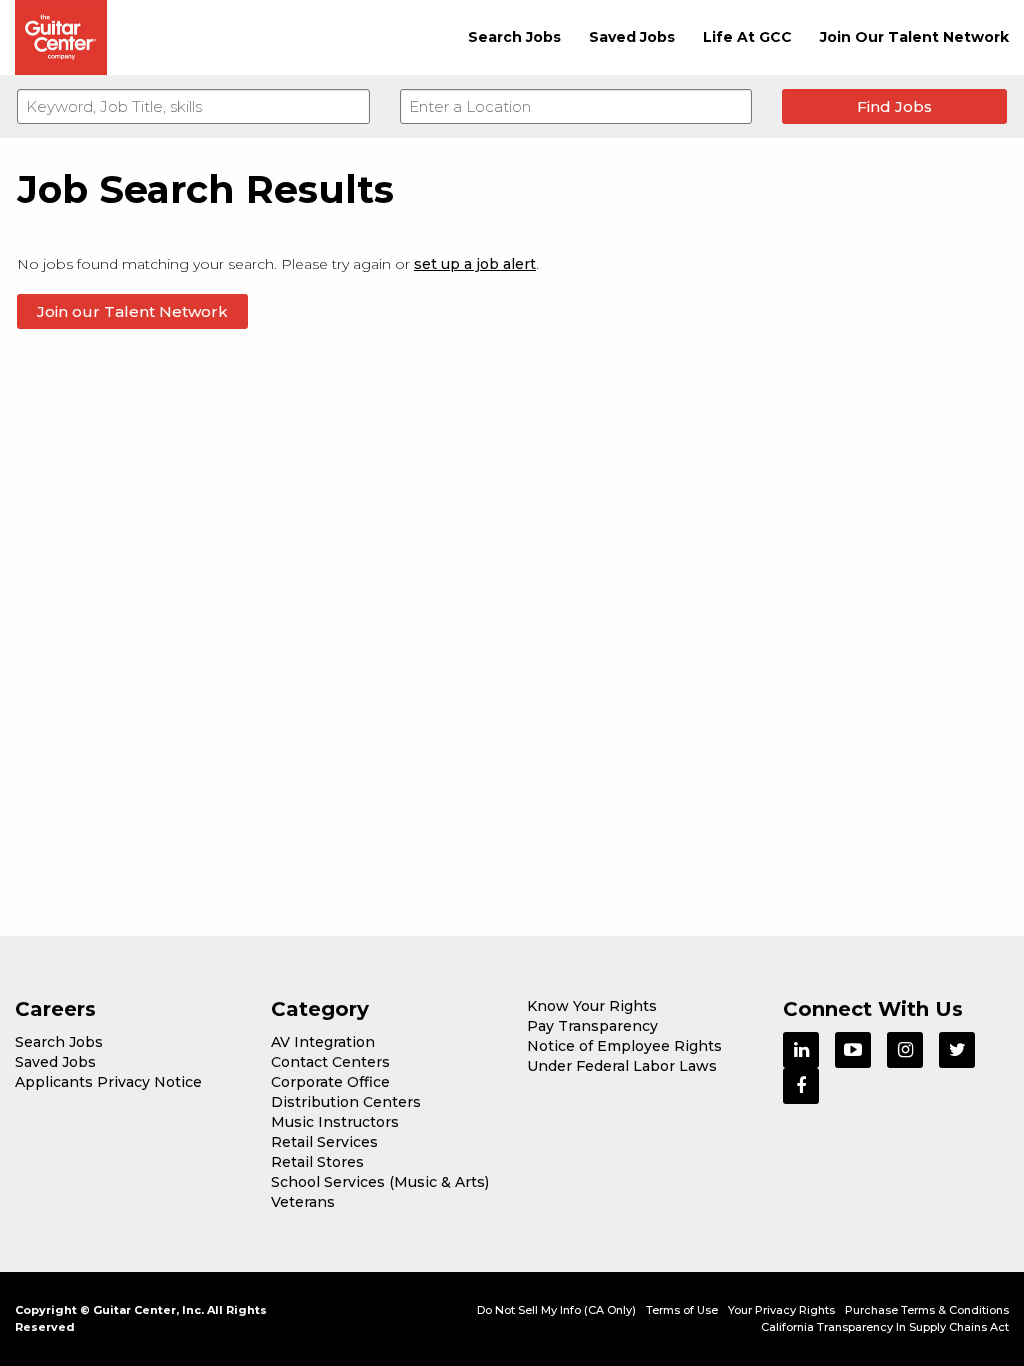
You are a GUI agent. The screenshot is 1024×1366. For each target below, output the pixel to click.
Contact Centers (330, 1062)
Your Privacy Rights (781, 1310)
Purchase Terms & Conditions (927, 1310)
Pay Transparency (592, 1026)
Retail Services (324, 1142)
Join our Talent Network (132, 311)
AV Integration (323, 1042)
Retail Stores (317, 1162)
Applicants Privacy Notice (108, 1082)
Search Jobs (514, 37)
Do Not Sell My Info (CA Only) (556, 1310)
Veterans (303, 1202)
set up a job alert (475, 264)
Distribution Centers (346, 1102)
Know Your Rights (592, 1006)
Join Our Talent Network (914, 37)
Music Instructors (335, 1122)
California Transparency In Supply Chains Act (885, 1327)
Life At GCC (747, 37)
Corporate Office (330, 1082)
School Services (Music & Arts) (380, 1182)
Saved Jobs (632, 37)
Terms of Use (682, 1310)
